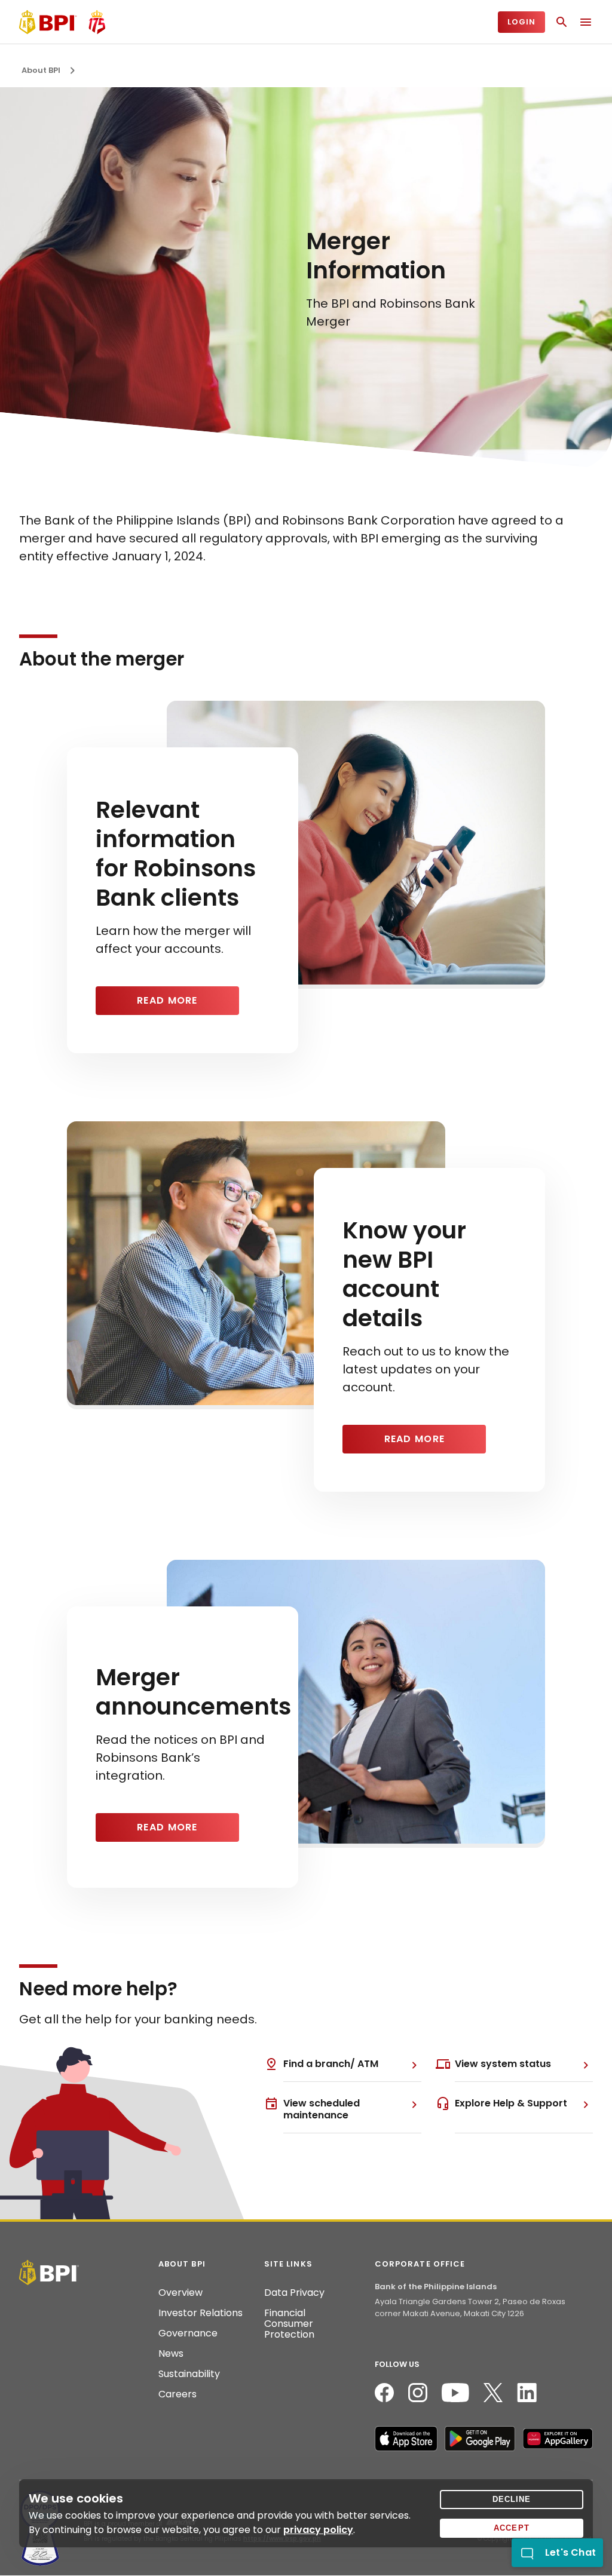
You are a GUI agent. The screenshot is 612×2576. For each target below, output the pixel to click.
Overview (180, 2293)
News (171, 2354)
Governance (188, 2333)
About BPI (41, 70)
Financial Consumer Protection (289, 2324)
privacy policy (318, 2530)
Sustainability (189, 2374)
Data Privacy (294, 2293)
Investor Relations (201, 2313)
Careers (178, 2394)
